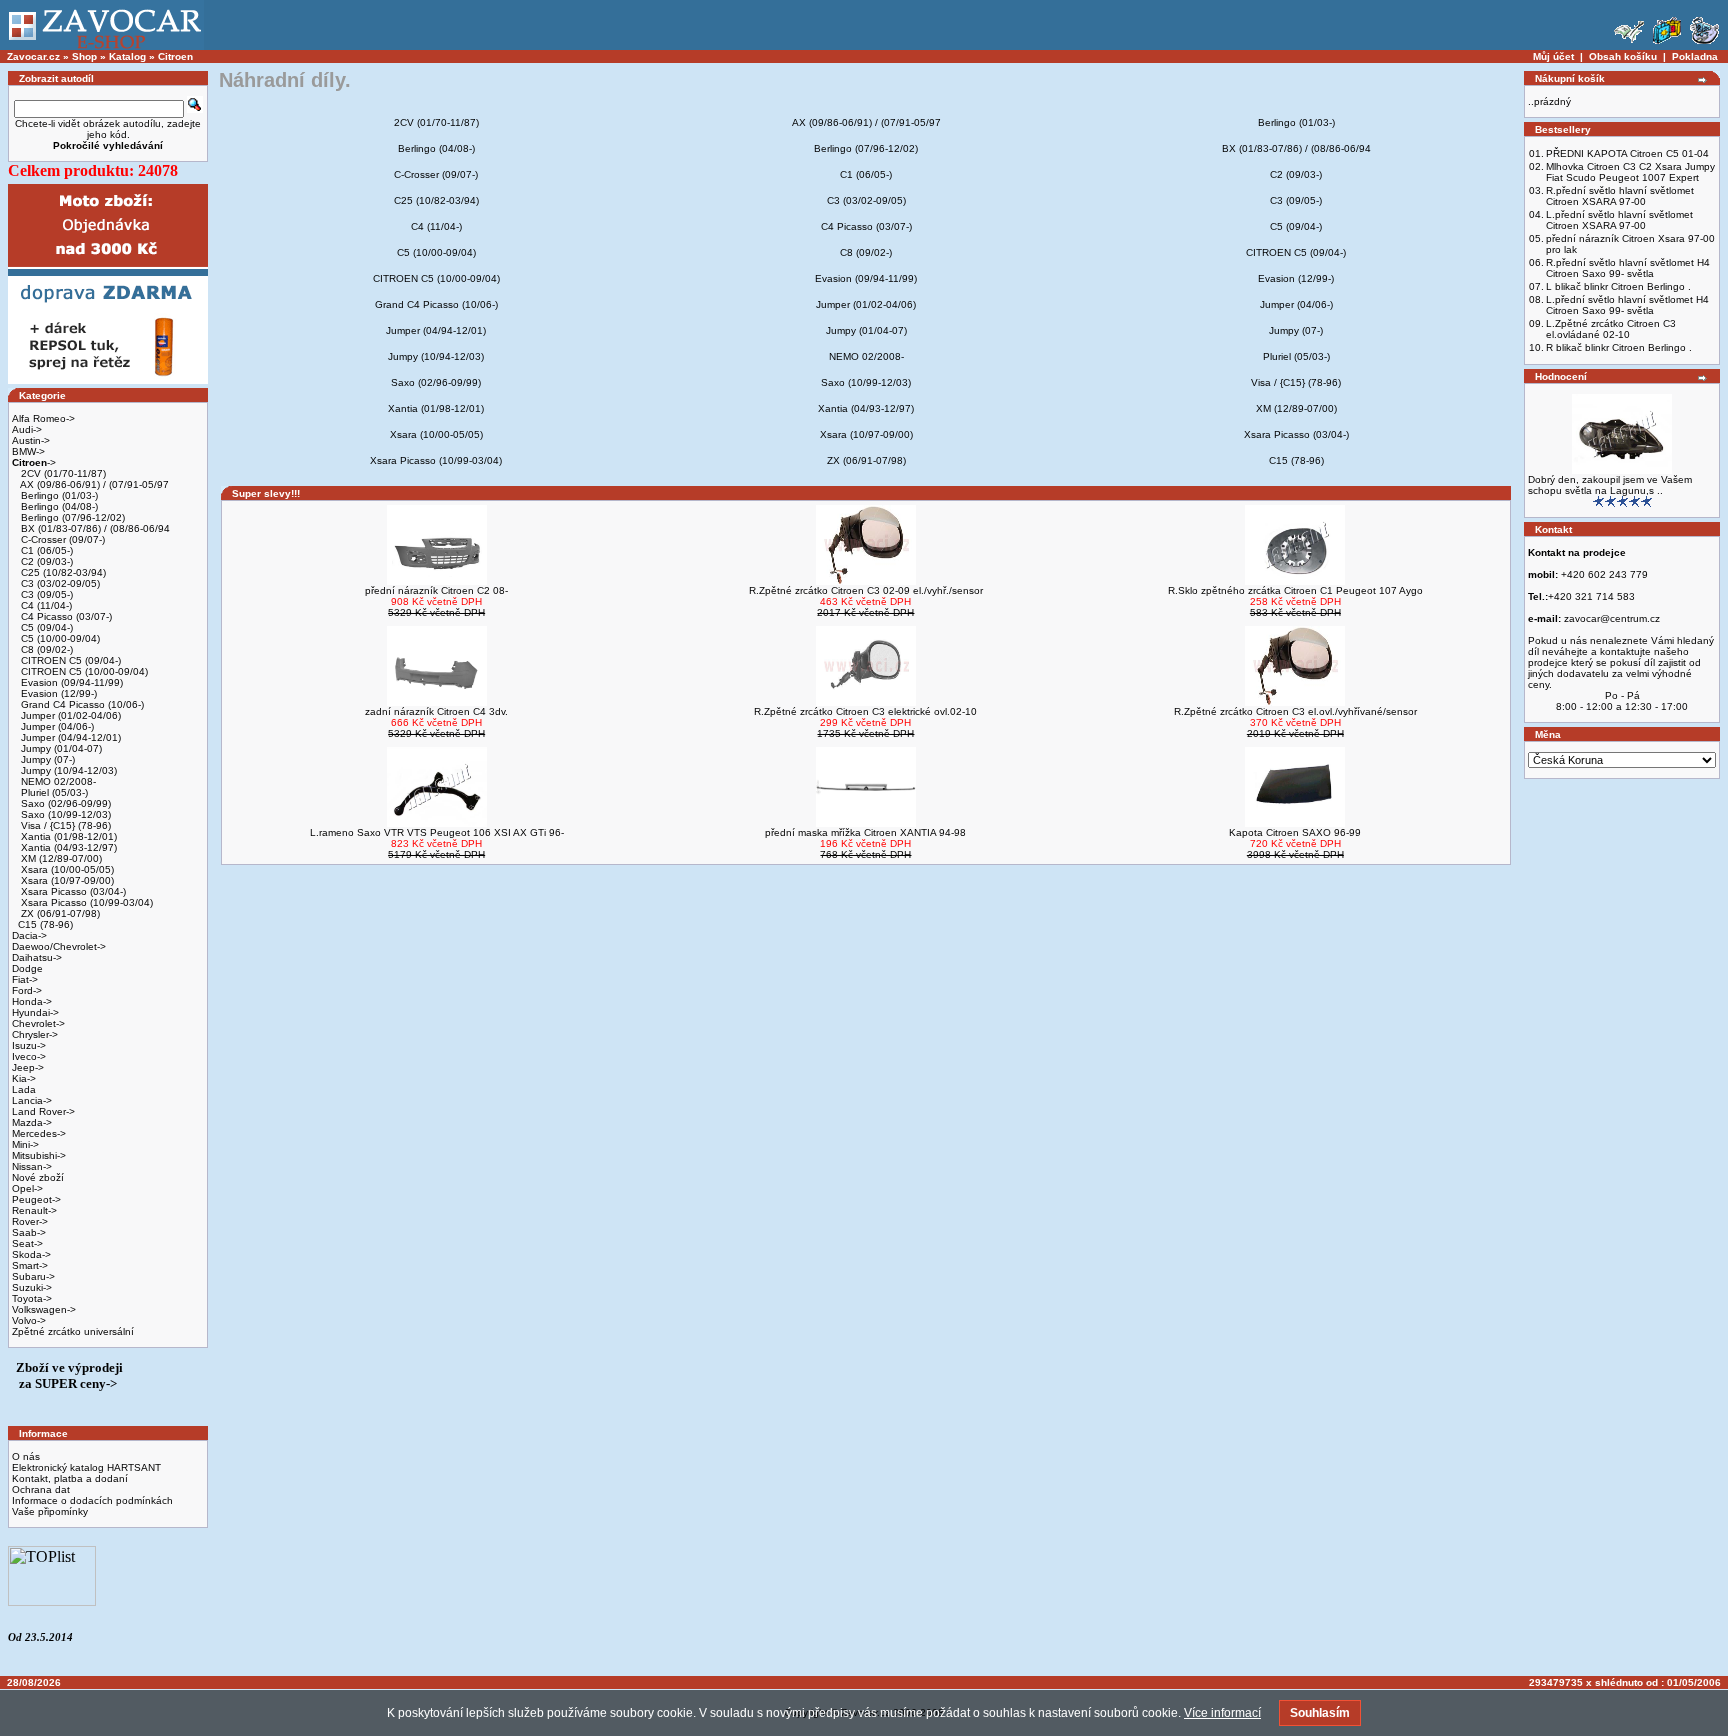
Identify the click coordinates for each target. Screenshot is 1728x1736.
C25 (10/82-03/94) (62, 572)
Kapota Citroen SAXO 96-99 (1295, 832)
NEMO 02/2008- (57, 781)
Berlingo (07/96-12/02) (71, 517)
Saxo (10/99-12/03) (64, 814)
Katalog (127, 56)
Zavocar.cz (33, 56)
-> (34, 462)
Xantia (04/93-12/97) (67, 847)
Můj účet (1553, 56)
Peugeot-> (36, 1199)
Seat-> (27, 1243)
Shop (84, 56)
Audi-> (27, 429)
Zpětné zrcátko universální (73, 1331)
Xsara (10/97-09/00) (66, 880)
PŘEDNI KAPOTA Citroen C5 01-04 (1627, 153)
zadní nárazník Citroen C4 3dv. (436, 711)
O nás (26, 1456)
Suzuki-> (32, 1287)
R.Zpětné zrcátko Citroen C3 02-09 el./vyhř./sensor (866, 590)
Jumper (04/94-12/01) (69, 737)
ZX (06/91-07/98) (59, 913)
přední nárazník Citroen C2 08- (436, 590)
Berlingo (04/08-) (58, 506)
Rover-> (30, 1221)
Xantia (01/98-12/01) (67, 836)
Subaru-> (33, 1276)
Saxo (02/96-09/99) (64, 803)
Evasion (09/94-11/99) (70, 682)
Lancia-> (32, 1100)
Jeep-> (28, 1067)
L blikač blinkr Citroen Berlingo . (1618, 286)
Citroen (175, 56)
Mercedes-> (39, 1133)
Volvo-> (29, 1320)
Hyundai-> (35, 1012)
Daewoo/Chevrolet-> (59, 946)
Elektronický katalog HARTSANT (86, 1467)
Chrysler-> (35, 1034)
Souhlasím (1320, 1713)
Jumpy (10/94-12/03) (67, 770)
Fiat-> (25, 979)
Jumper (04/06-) (56, 726)
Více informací (1222, 1713)
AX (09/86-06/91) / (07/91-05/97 (93, 484)
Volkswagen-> (44, 1309)
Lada (24, 1089)
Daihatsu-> (37, 957)
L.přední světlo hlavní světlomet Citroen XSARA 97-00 (1619, 220)
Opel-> (27, 1188)
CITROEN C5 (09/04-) (69, 660)
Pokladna (1695, 56)
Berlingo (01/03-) (58, 495)
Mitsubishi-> (39, 1155)
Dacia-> (29, 935)
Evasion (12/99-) (57, 693)
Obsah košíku (1623, 56)
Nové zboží (38, 1177)
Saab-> (29, 1232)
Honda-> (32, 1001)
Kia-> (24, 1078)
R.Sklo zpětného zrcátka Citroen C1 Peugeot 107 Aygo (1295, 590)
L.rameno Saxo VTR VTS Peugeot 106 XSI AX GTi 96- (437, 832)
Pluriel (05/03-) (53, 792)
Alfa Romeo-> (43, 418)
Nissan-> (32, 1166)
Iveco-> (29, 1056)
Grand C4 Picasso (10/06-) (81, 704)
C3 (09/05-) (45, 594)
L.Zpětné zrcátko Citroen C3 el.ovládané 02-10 (1611, 329)
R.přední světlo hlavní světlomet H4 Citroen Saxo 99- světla (1628, 268)
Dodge (27, 968)
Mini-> (25, 1144)
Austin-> (31, 440)
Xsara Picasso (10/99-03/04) (85, 902)
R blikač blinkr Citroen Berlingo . (1619, 347)
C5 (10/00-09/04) (59, 638)
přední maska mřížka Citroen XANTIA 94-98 (865, 832)
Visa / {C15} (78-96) (64, 825)
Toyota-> (32, 1298)
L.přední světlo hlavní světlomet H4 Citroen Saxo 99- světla (1627, 305)
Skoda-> (31, 1254)
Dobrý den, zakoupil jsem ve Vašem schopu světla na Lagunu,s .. (1610, 485)
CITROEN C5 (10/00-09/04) (83, 671)
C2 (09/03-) (45, 561)
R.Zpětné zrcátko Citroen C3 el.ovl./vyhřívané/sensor (1295, 711)
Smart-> (30, 1265)
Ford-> (27, 990)
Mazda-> (32, 1122)
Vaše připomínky (50, 1511)
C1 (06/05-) (45, 550)
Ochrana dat (41, 1489)
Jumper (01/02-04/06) (69, 715)
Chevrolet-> (38, 1023)
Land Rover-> (43, 1111)
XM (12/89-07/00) (60, 858)
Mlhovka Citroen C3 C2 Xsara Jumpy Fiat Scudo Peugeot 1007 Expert (1630, 172)
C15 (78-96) (45, 924)
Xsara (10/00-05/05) (66, 869)
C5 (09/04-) (45, 627)
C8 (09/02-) (45, 649)
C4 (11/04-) (45, 605)
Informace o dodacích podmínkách (92, 1500)
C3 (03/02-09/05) (59, 583)
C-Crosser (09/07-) (61, 539)
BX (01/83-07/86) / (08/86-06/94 (94, 528)
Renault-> (34, 1210)
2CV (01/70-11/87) (62, 473)
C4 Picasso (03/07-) (65, 616)
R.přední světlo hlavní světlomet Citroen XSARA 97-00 (1620, 196)
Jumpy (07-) (46, 759)
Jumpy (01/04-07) (60, 748)
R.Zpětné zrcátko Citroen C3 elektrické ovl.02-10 (865, 711)
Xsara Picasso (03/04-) (72, 891)
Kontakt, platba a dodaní (70, 1478)
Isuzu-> (29, 1045)
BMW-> (28, 451)
